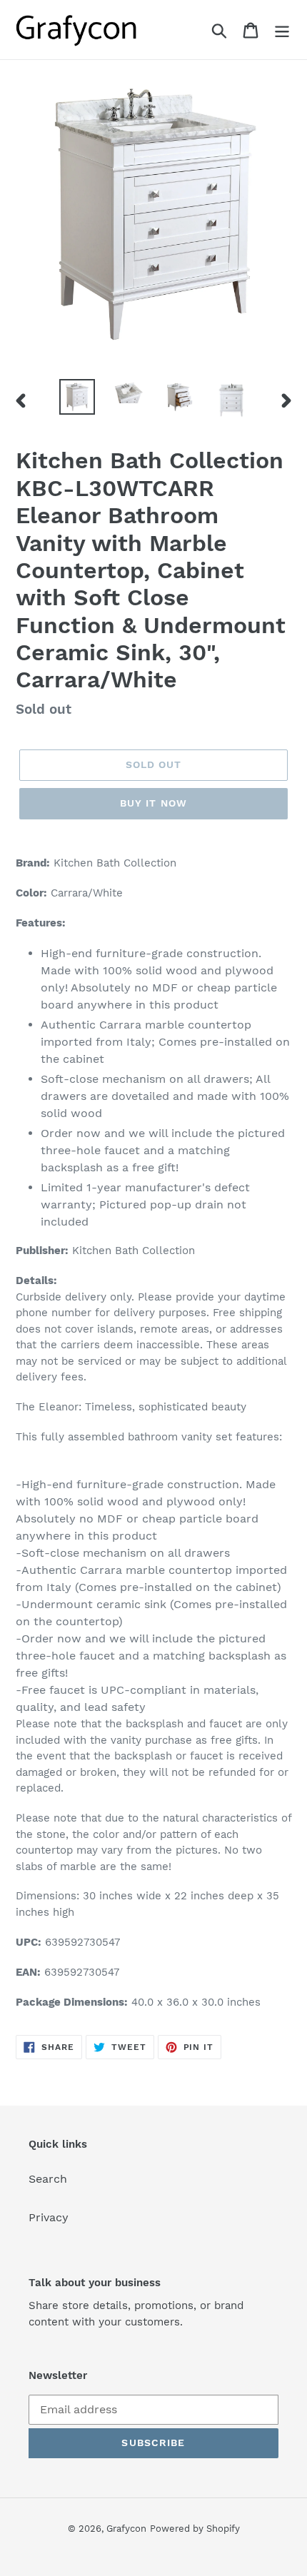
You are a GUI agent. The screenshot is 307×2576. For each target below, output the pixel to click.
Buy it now (153, 803)
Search (48, 2179)
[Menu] (282, 30)
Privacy (49, 2217)
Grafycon (126, 2529)
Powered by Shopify (195, 2529)
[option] (77, 397)
